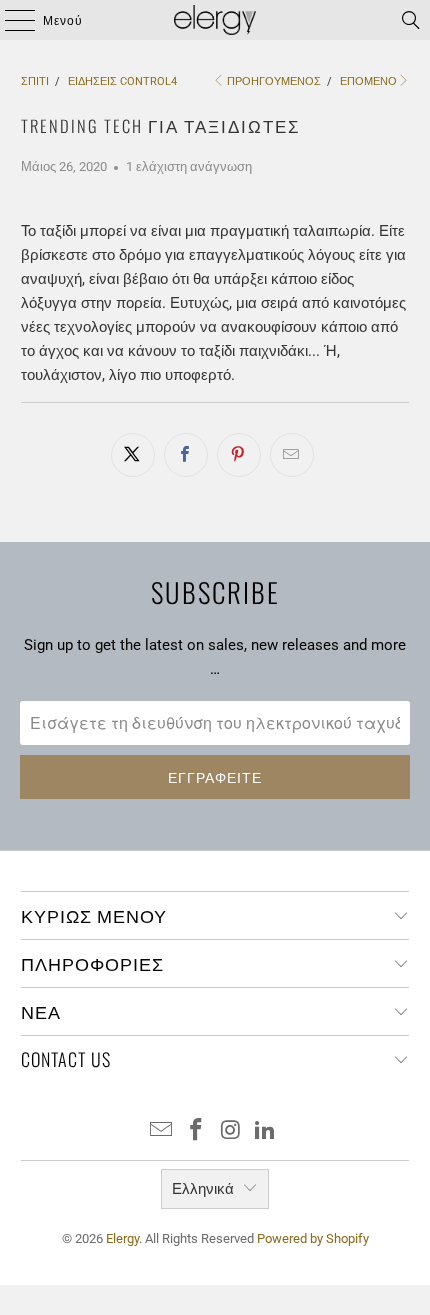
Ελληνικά (203, 1189)
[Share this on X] (133, 455)
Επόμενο (368, 81)
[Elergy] (215, 20)
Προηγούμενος (274, 81)
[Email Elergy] (162, 1131)
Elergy (122, 1238)
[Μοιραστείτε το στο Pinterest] (239, 455)
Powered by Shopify (313, 1238)
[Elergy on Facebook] (197, 1131)
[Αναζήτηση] (411, 20)
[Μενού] (10, 20)
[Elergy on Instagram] (232, 1131)
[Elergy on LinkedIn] (266, 1131)
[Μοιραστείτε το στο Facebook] (186, 455)
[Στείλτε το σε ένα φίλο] (292, 455)
